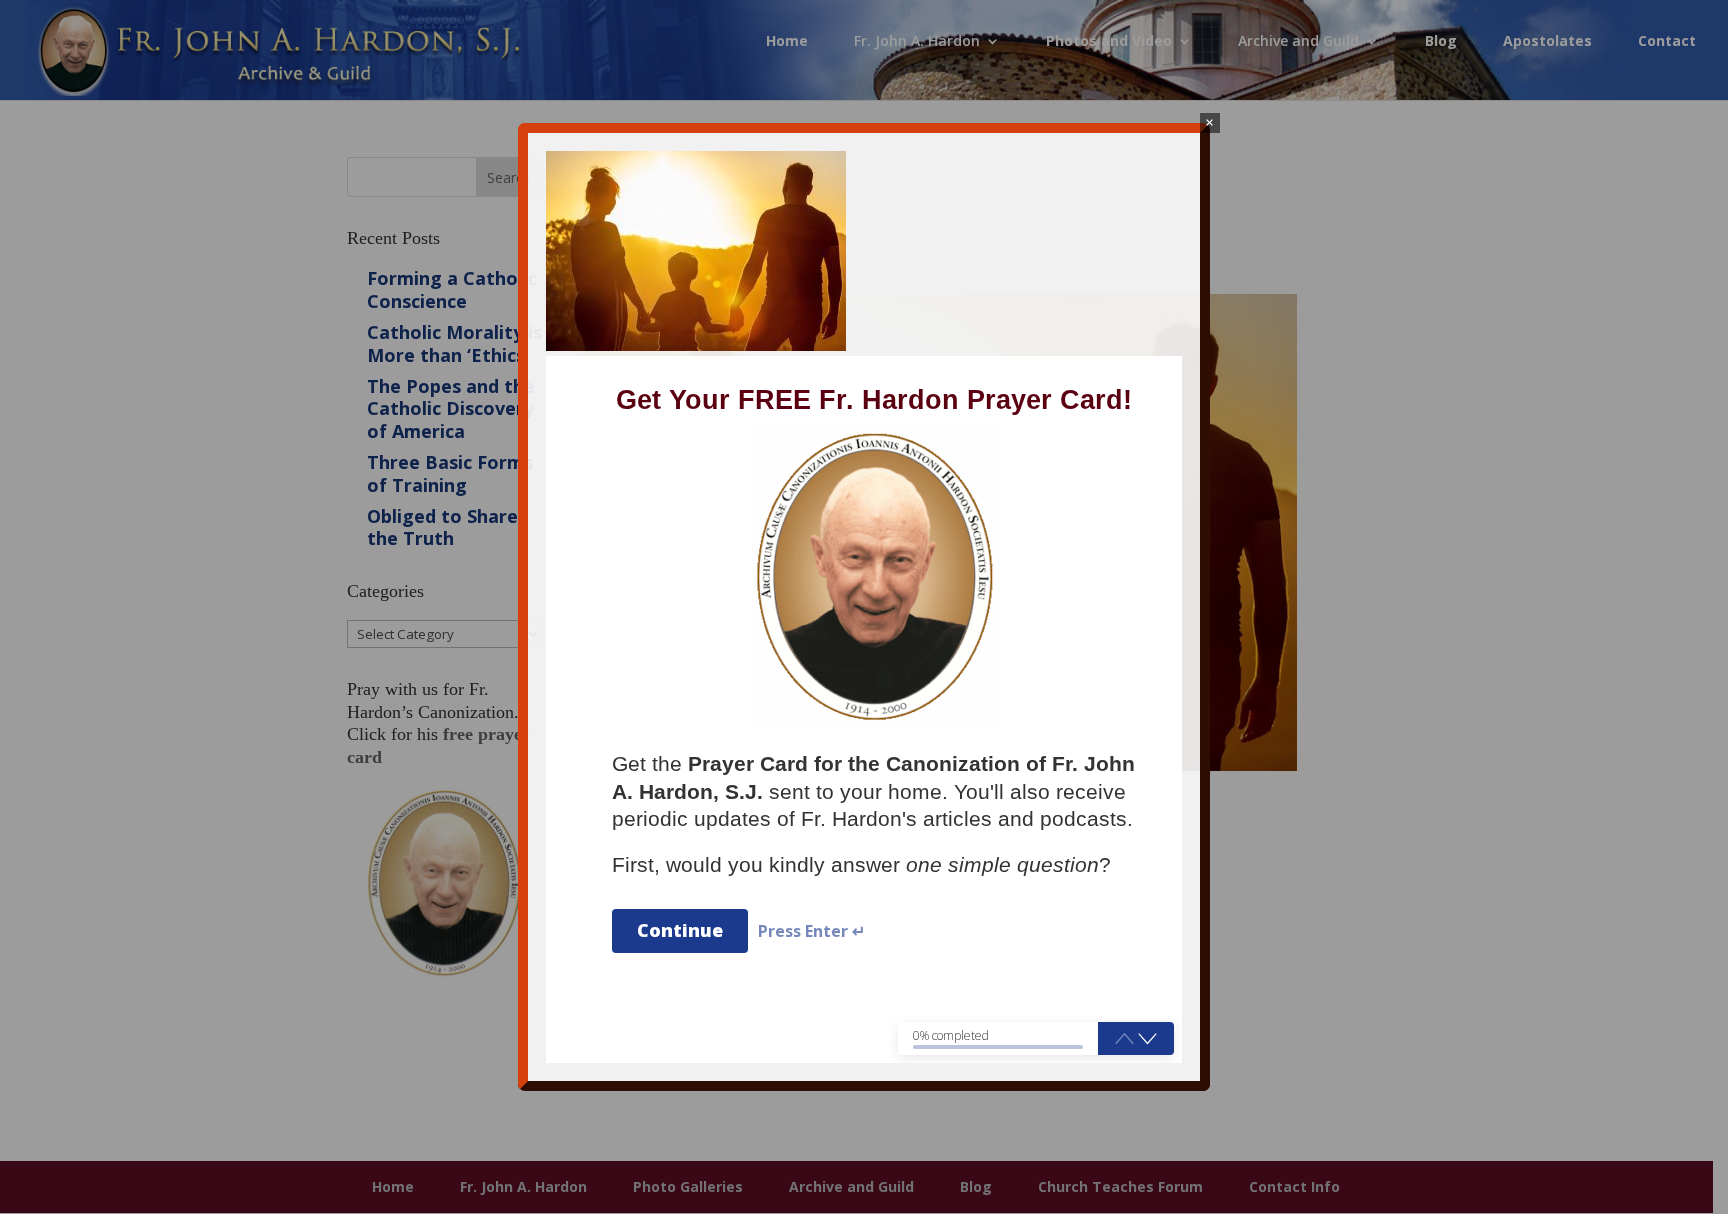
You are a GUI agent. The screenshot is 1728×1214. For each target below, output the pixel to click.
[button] (1147, 1038)
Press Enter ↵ (811, 931)
